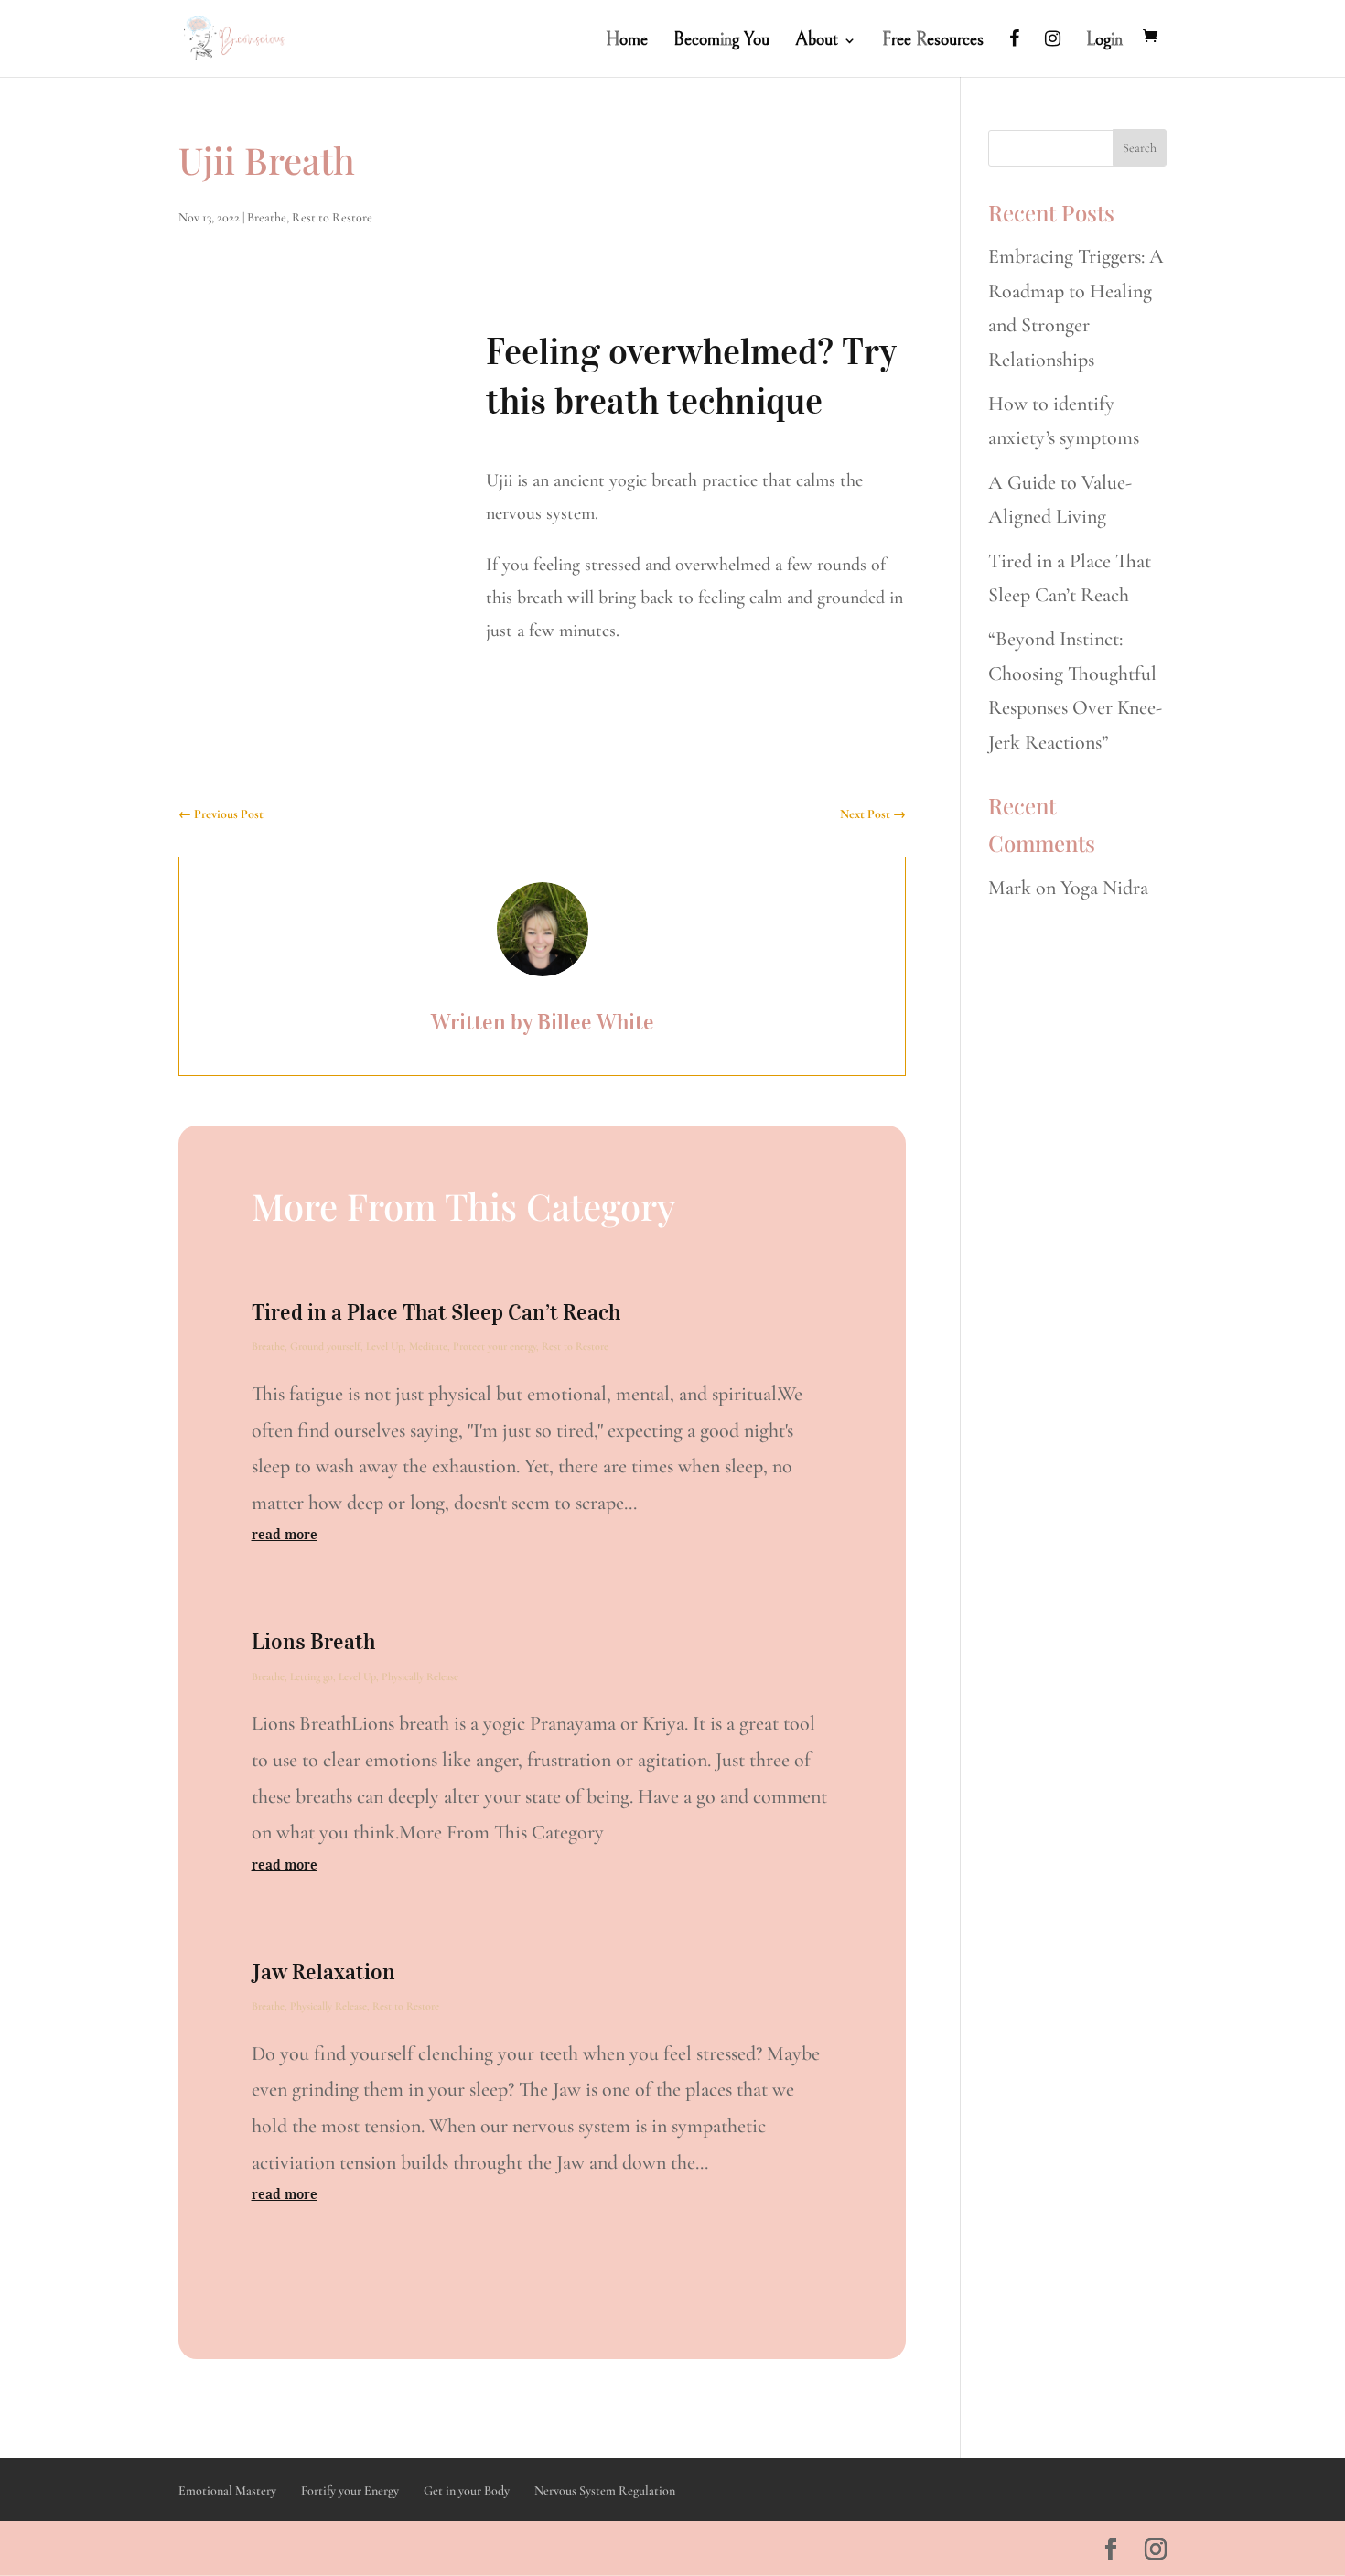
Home (627, 42)
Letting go (312, 1676)
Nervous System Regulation (605, 2490)
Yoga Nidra (1104, 888)
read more (285, 1534)
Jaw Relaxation (323, 1972)
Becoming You (721, 42)
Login (1104, 42)
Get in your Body (467, 2490)
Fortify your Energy (350, 2490)
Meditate (428, 1346)
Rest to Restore (332, 217)
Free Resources (933, 42)
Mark (1010, 888)
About (817, 42)
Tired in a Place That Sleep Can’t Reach (436, 1312)
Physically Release (420, 1676)
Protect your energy (495, 1346)
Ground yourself (325, 1346)
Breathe (267, 217)
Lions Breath (313, 1642)
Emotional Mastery (227, 2490)
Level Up (385, 1346)
